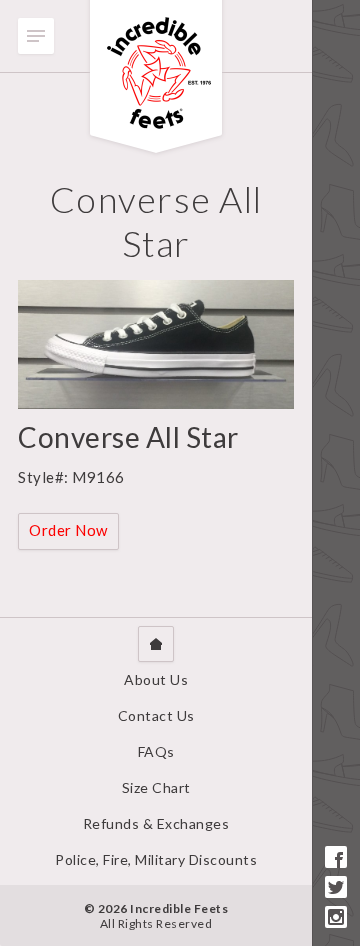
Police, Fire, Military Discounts (156, 859)
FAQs (156, 751)
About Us (156, 679)
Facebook (336, 857)
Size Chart (156, 787)
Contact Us (156, 715)
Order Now (68, 530)
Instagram (336, 917)
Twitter (336, 887)
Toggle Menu (36, 36)
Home (156, 644)
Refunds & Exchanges (156, 823)
